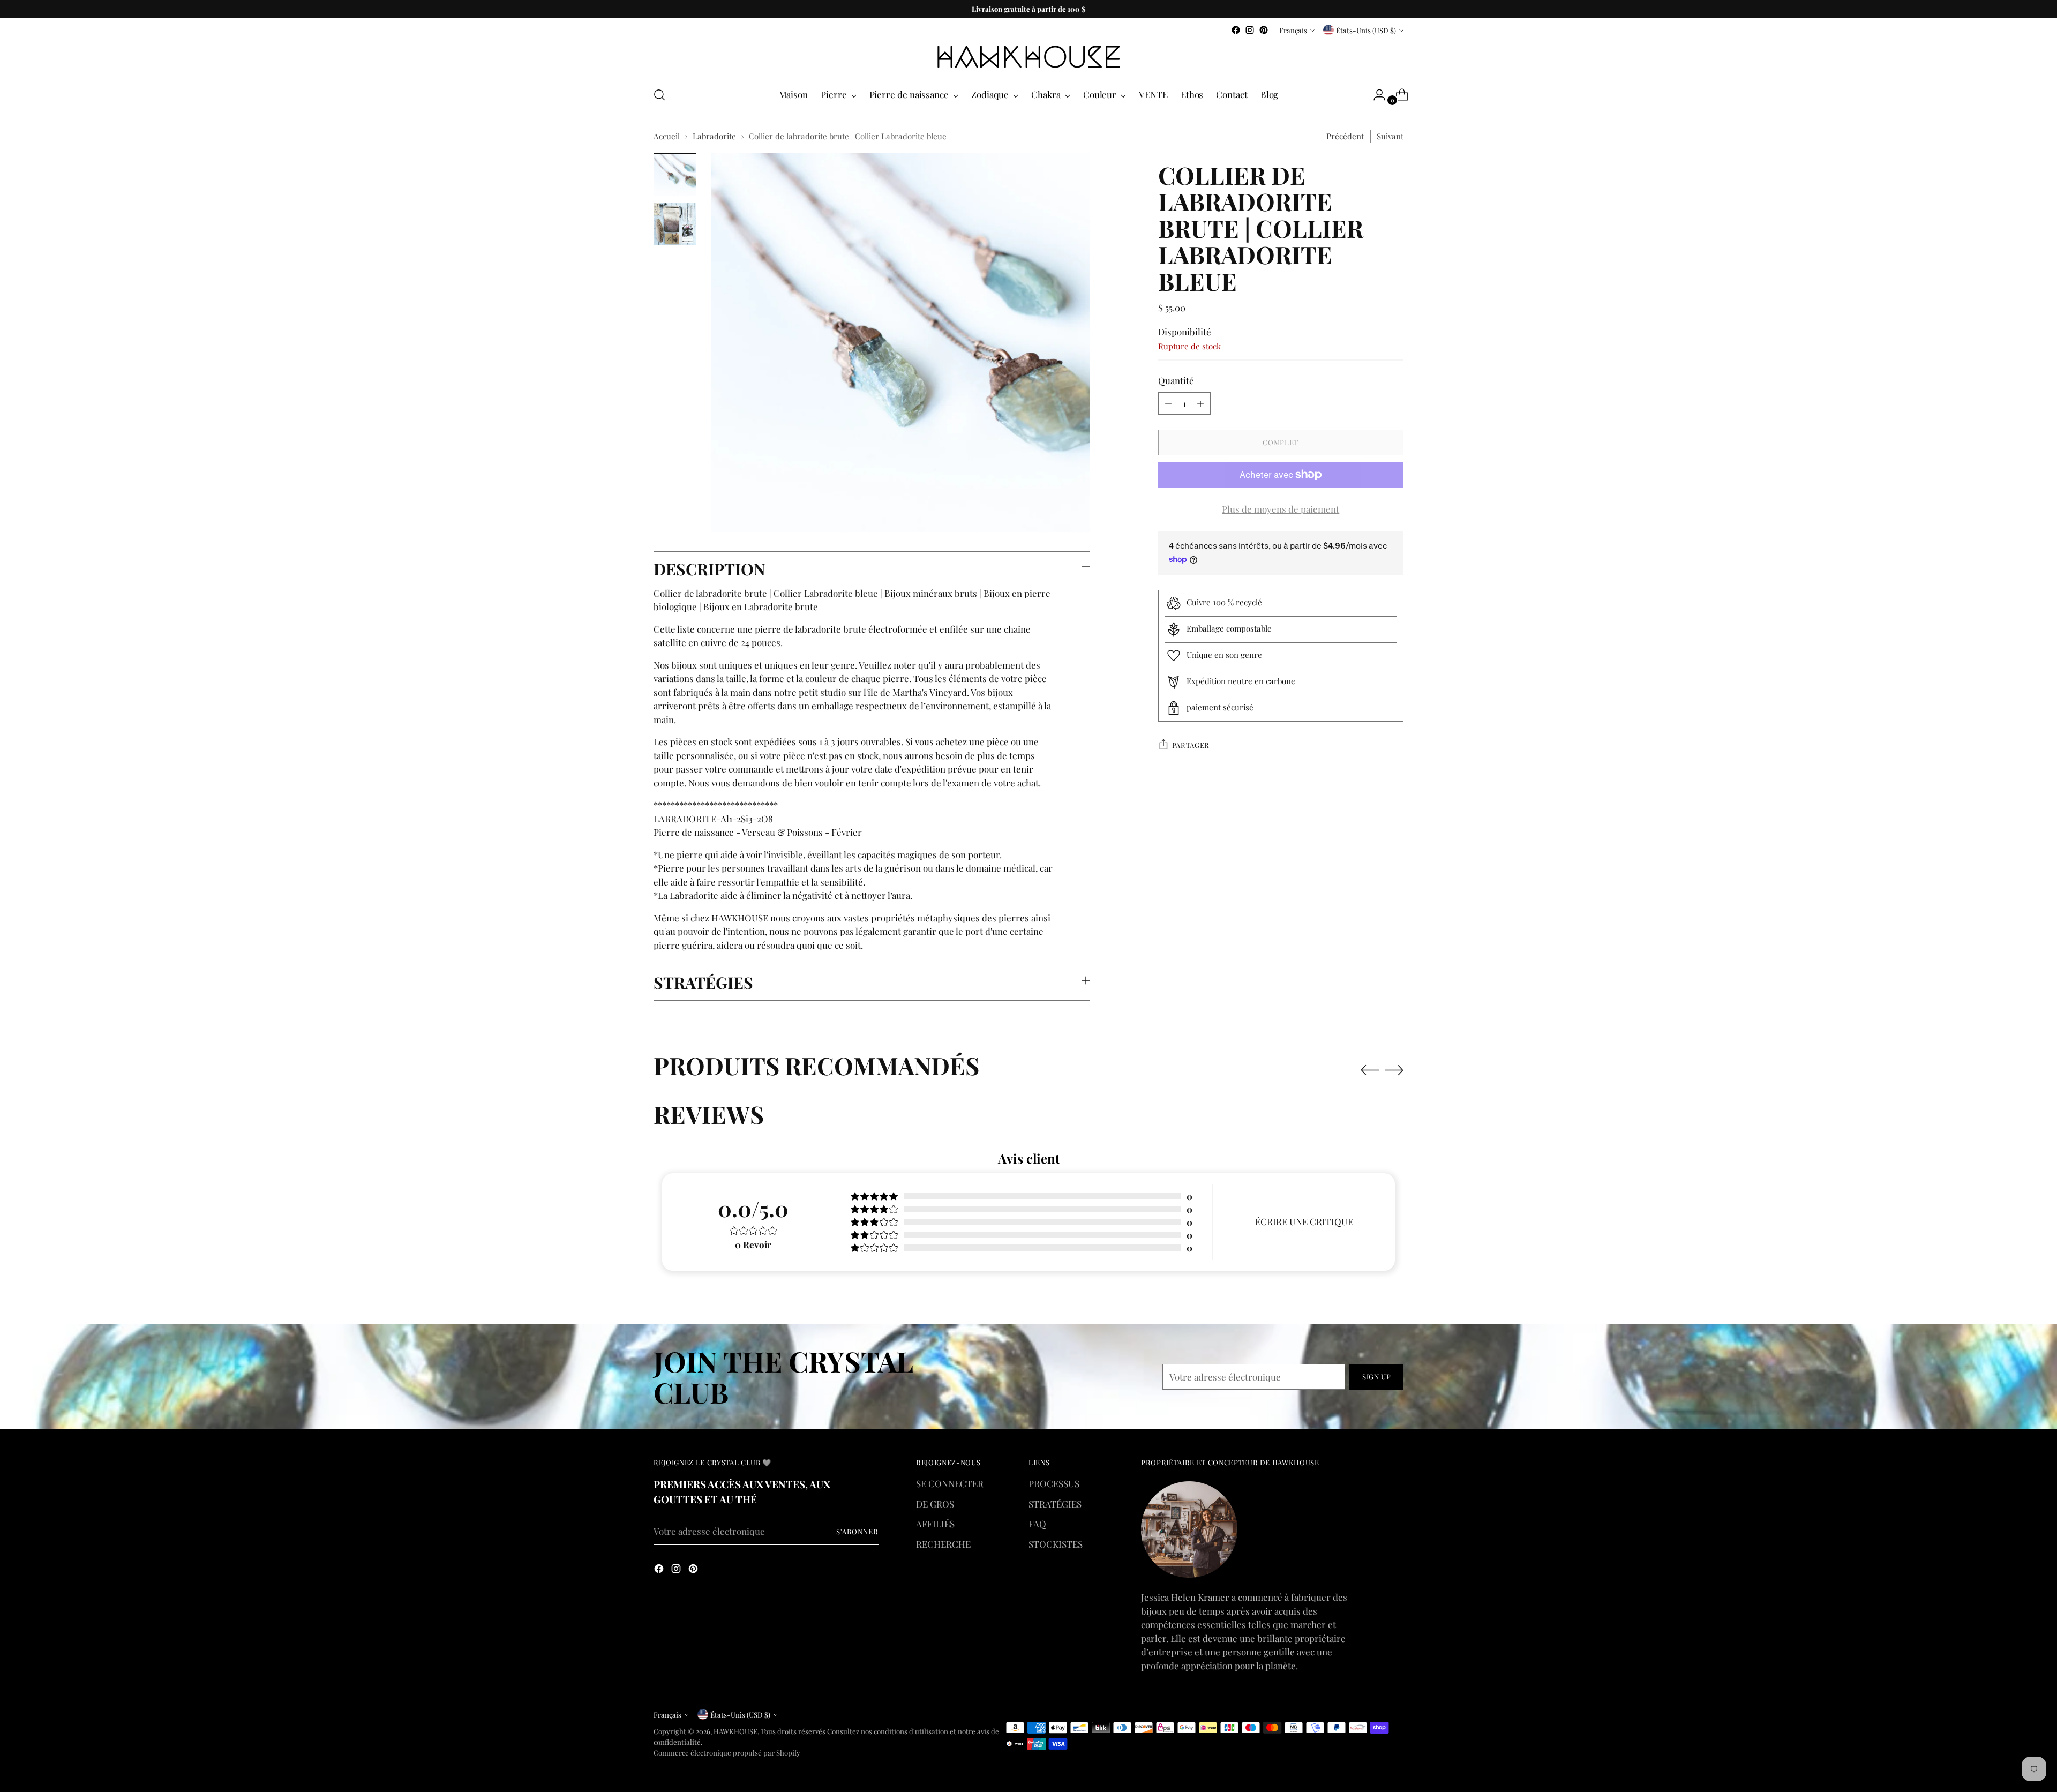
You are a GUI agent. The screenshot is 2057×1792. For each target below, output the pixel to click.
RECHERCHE (943, 1544)
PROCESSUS (1054, 1483)
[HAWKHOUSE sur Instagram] (1250, 30)
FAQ (1037, 1524)
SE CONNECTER (950, 1483)
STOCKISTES (1056, 1544)
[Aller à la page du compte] (1375, 95)
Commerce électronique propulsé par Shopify (727, 1753)
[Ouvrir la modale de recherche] (659, 95)
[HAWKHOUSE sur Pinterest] (1264, 30)
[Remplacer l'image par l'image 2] (675, 224)
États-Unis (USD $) (1366, 30)
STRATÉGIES (1055, 1504)
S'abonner (857, 1531)
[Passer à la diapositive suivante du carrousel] (1394, 1070)
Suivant (1390, 136)
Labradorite (714, 136)
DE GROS (935, 1504)
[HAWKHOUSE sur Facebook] (1236, 30)
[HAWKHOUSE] (1028, 57)
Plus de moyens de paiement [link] (1281, 509)
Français (1293, 30)
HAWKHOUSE (735, 1731)
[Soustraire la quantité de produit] (1168, 403)
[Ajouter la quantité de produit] (1200, 403)
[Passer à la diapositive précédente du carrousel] (1370, 1070)
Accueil (667, 136)
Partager (1191, 745)
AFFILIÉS (935, 1524)
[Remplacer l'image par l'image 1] (675, 175)
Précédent (1345, 136)
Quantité (1176, 380)
